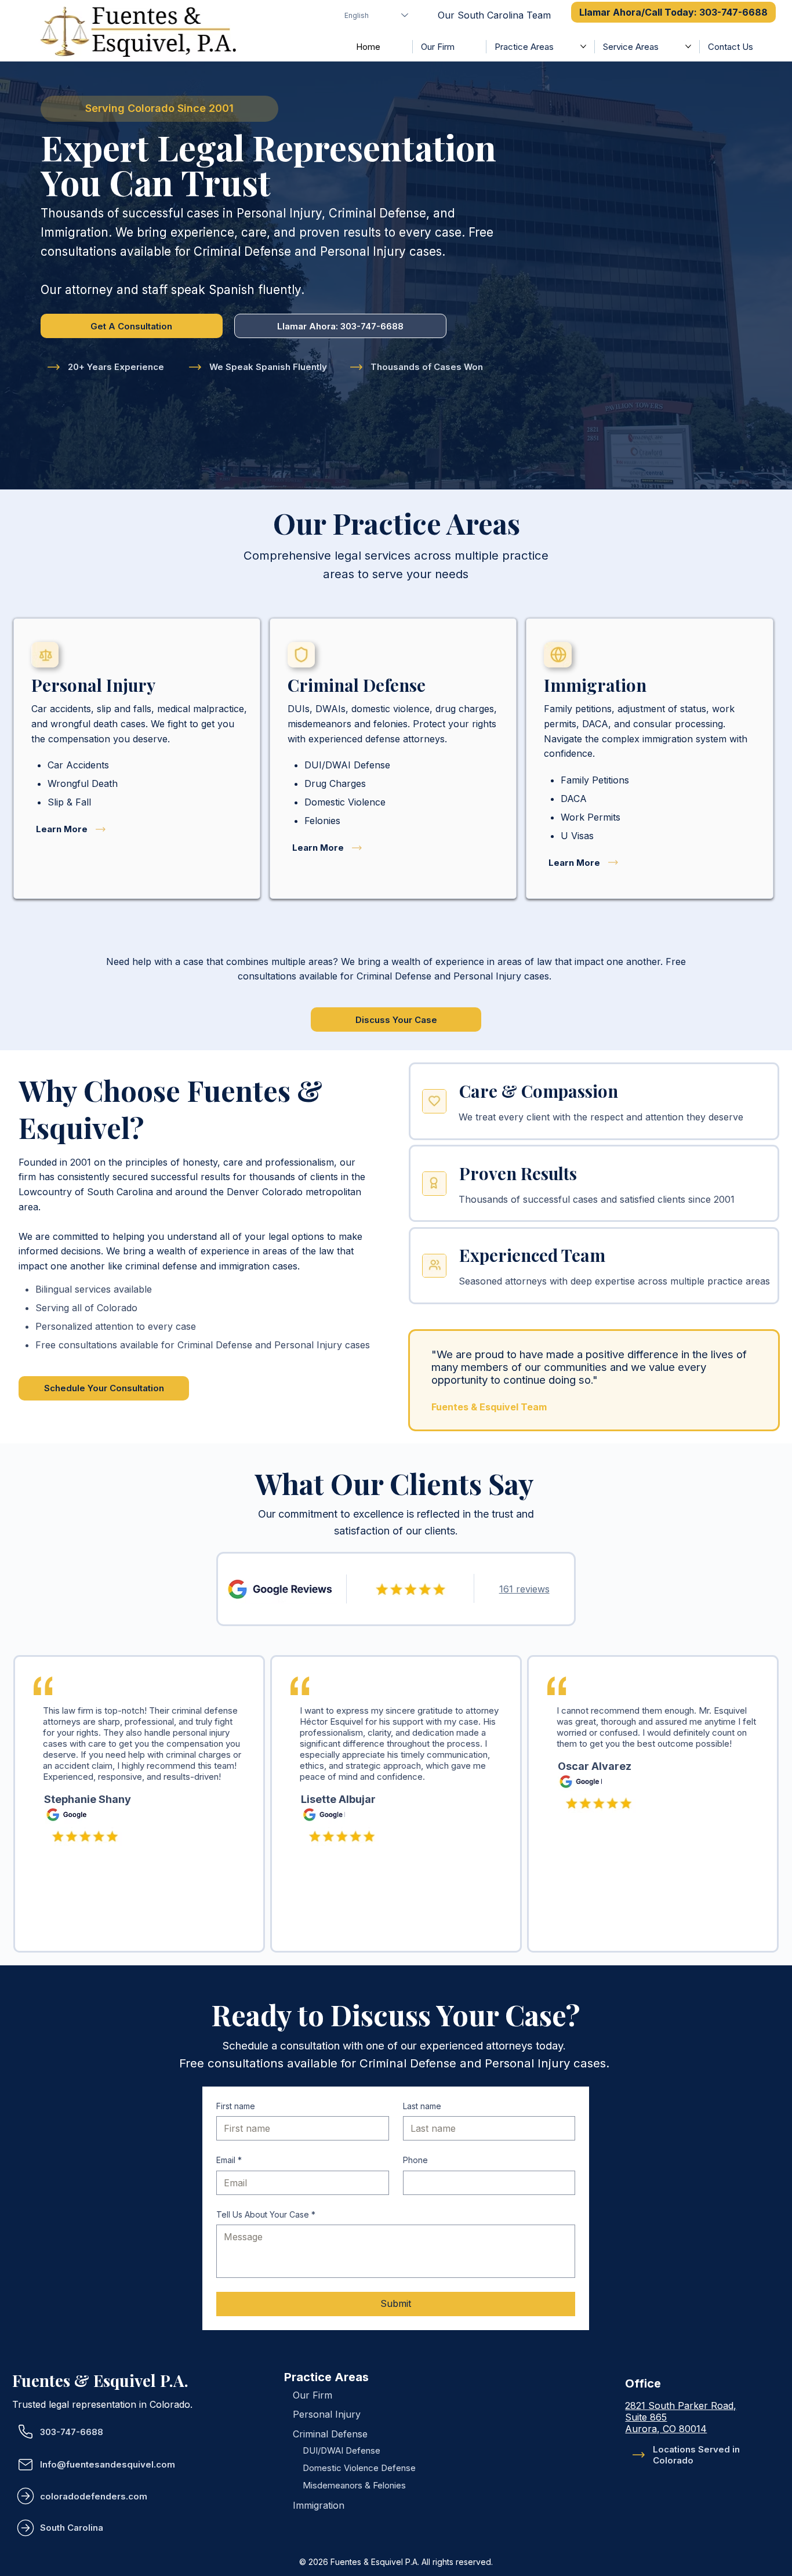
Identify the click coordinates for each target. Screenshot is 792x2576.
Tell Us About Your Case (266, 2214)
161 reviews (524, 1589)
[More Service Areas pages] (688, 46)
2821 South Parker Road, (681, 2406)
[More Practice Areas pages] (583, 46)
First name (236, 2106)
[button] (159, 109)
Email (229, 2160)
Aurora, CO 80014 (666, 2429)
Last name (422, 2106)
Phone (415, 2160)
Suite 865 (646, 2417)
